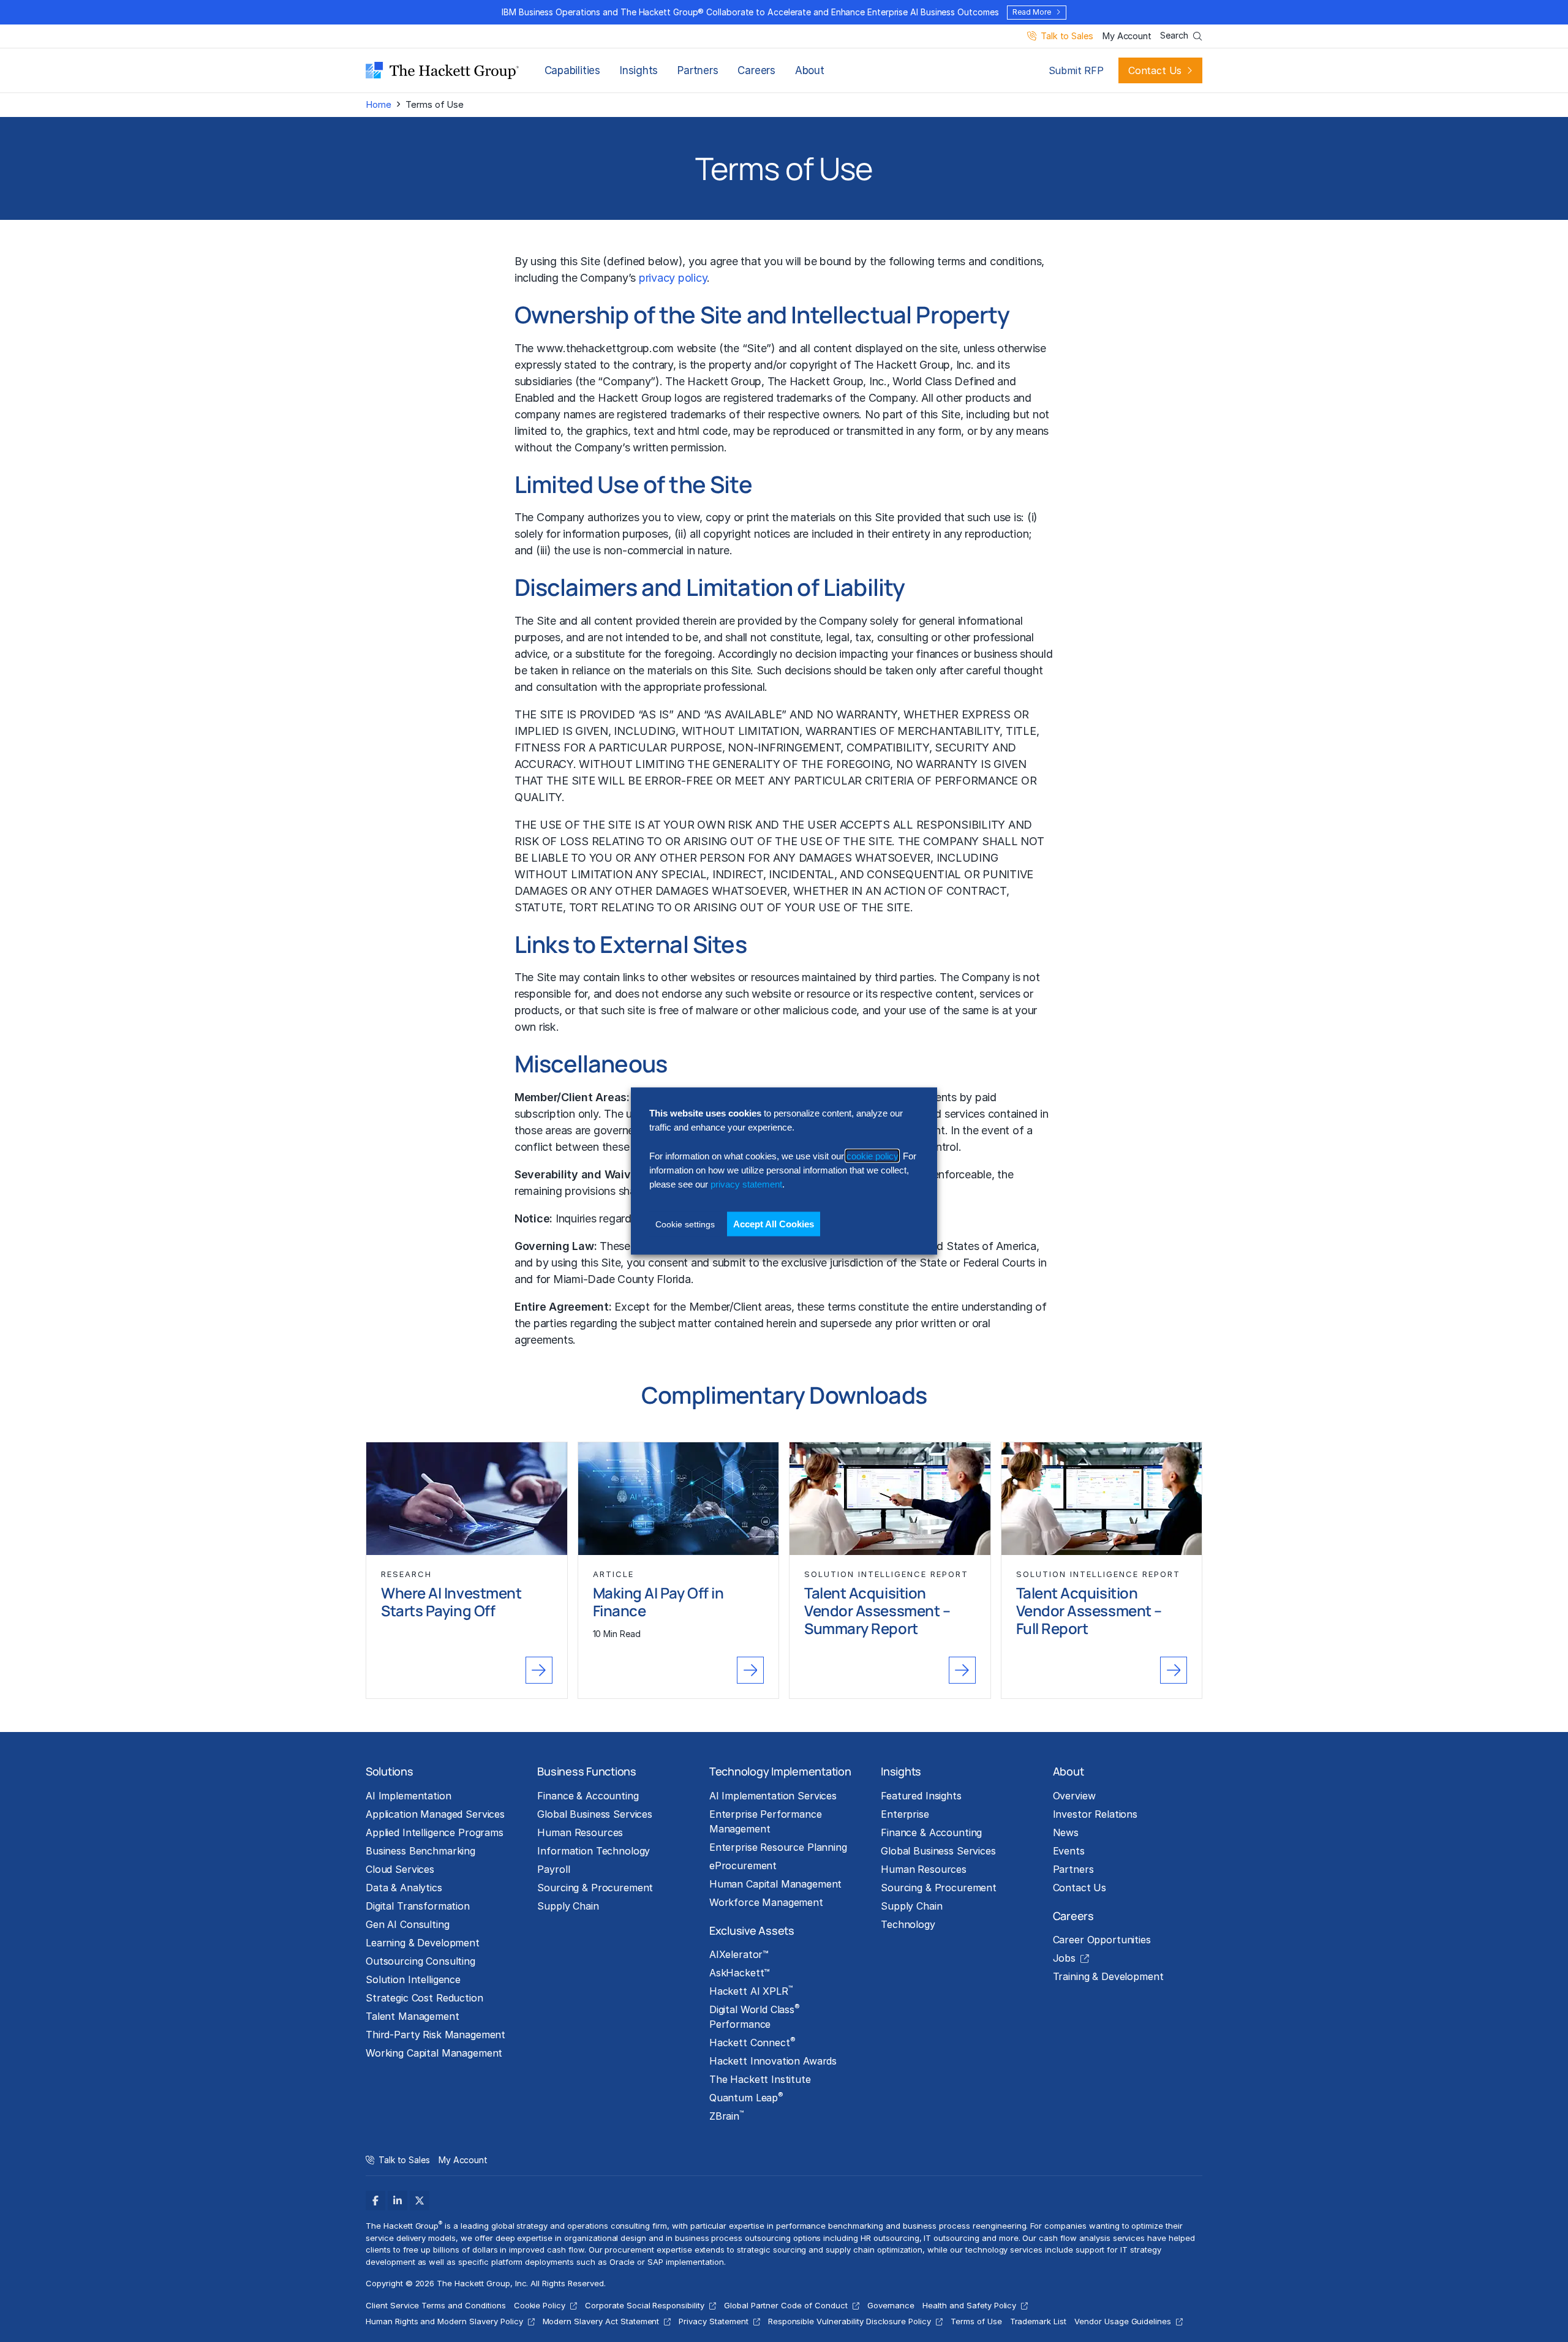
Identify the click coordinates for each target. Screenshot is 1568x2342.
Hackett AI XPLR (751, 1990)
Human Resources (580, 1832)
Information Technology (594, 1851)
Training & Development (1108, 1976)
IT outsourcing (951, 2238)
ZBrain (726, 2115)
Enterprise (905, 1814)
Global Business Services (595, 1814)
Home (378, 104)
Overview (1074, 1796)
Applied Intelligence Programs (435, 1832)
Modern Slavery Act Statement (601, 2321)
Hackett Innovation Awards (773, 2061)
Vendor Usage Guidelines (1123, 2321)
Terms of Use (976, 2321)
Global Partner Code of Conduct (786, 2305)
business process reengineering (965, 2226)
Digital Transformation (418, 1906)
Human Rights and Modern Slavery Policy (444, 2321)
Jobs (1064, 1958)
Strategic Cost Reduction (424, 1998)
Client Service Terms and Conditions (436, 2305)
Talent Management (413, 2016)
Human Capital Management (776, 1884)
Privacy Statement (713, 2321)
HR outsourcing (890, 2238)
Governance (891, 2305)
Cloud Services (400, 1869)
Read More (1031, 12)
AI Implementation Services (773, 1796)
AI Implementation (409, 1796)
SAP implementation (685, 2262)
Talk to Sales (1067, 36)
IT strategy (1141, 2250)
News (1066, 1832)
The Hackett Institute (760, 2079)
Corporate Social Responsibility (645, 2305)
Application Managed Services (435, 1814)
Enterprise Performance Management (766, 1821)
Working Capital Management (434, 2053)
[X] (420, 2201)
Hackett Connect (752, 2042)
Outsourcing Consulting (420, 1961)
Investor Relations (1095, 1814)
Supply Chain (568, 1906)
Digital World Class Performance (755, 2016)
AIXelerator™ (739, 1954)
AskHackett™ (740, 1973)
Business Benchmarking (420, 1851)
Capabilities (572, 70)
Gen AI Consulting (408, 1924)
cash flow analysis (1074, 2238)
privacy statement (746, 1184)
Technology (908, 1924)
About (810, 70)
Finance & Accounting (588, 1796)
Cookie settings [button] (685, 1224)
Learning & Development (423, 1943)
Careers (756, 70)
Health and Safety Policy (969, 2305)
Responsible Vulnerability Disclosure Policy (850, 2321)
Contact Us (1155, 70)
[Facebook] (375, 2201)
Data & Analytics (404, 1888)
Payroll (553, 1869)
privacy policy (673, 278)
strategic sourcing (771, 2250)
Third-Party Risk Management (435, 2035)
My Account (1127, 36)
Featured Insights (921, 1796)
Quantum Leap (746, 2097)
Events (1069, 1851)
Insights (639, 70)
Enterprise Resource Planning (778, 1847)
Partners (698, 70)
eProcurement (743, 1866)
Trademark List (1038, 2321)
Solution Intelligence (413, 1979)
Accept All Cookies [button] (774, 1223)
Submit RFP (1076, 70)
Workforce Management (766, 1902)
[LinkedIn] (398, 2201)
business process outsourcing (733, 2238)
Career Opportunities (1102, 1940)
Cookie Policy (540, 2305)
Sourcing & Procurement (595, 1888)
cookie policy (872, 1155)
